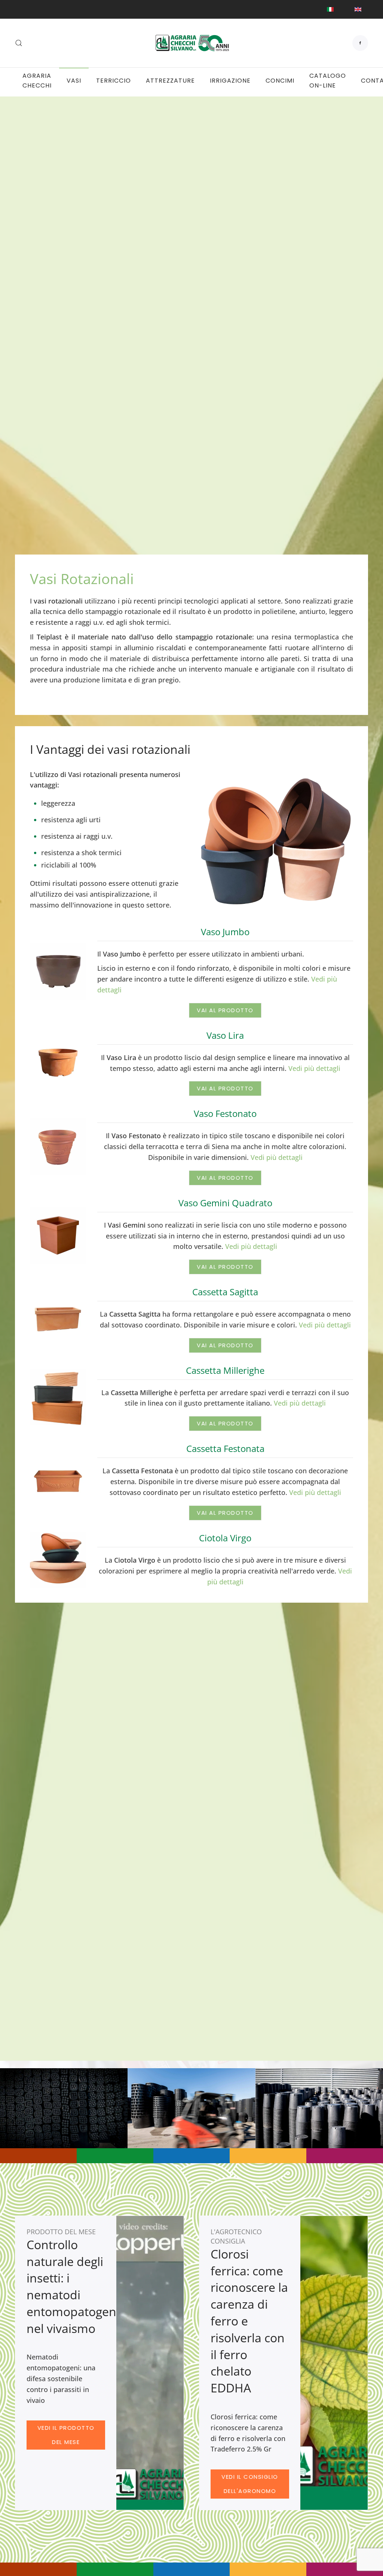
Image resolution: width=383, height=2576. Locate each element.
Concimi (280, 81)
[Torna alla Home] (191, 43)
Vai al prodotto (225, 1010)
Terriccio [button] (114, 81)
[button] (19, 43)
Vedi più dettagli (314, 1068)
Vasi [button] (74, 81)
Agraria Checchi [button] (37, 81)
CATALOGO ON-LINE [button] (328, 81)
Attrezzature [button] (170, 81)
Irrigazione (230, 81)
